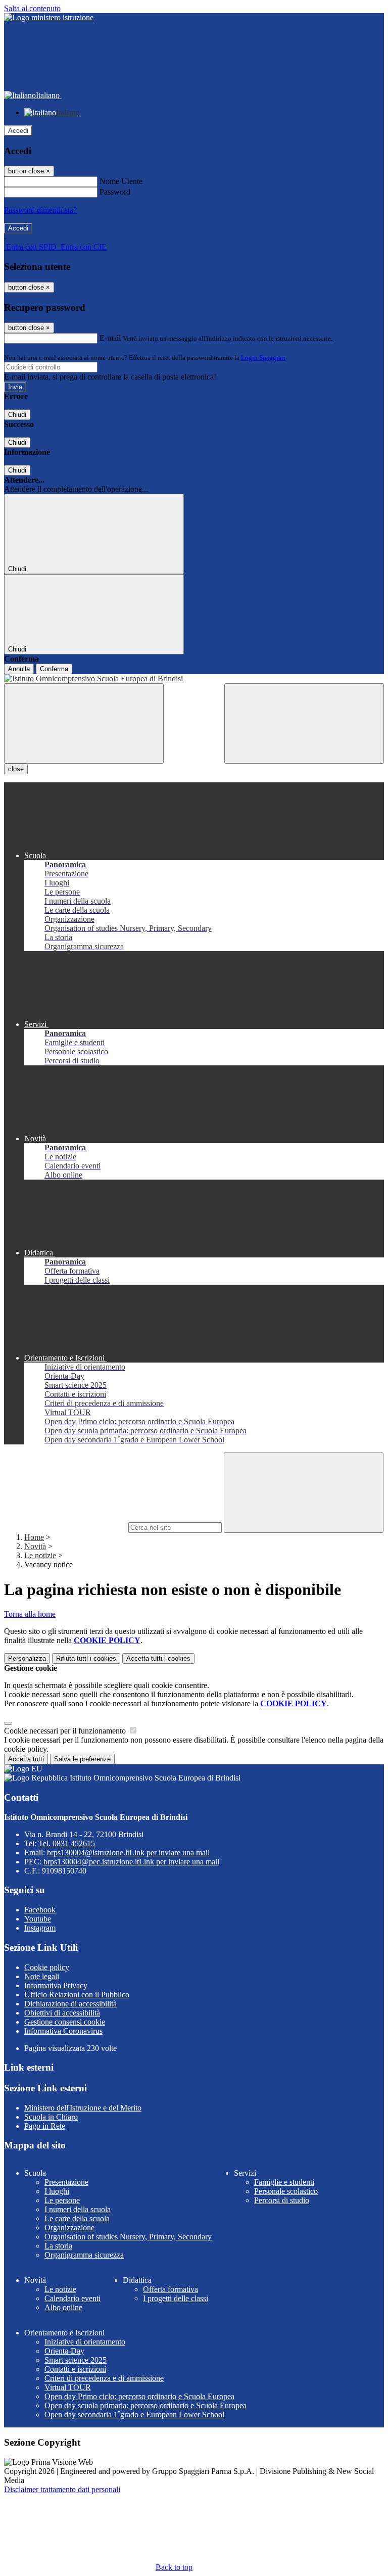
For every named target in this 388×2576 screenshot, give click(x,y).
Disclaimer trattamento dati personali (62, 2489)
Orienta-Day (64, 2351)
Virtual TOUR (68, 2387)
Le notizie (40, 1555)
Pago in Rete (45, 2126)
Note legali (42, 1976)
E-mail (110, 338)
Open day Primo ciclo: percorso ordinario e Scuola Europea (139, 2396)
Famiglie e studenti (284, 2182)
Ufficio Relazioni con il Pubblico (77, 1995)
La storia (58, 2246)
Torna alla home (30, 1614)
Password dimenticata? (40, 210)
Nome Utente (121, 181)
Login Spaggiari (263, 358)
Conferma (54, 669)
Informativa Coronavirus (63, 2031)
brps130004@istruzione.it (128, 1853)
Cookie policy (47, 1967)
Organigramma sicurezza (84, 2255)
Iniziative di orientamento (85, 2342)
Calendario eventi (72, 2298)
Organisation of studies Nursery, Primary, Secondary (128, 2237)
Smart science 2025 (76, 2360)
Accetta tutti (158, 1658)
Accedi (18, 131)
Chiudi (17, 415)
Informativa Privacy (56, 1985)
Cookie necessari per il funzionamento (66, 1731)
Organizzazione (69, 2228)
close (16, 769)
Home (34, 1537)
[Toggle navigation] (84, 723)
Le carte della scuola (77, 2218)
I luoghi (57, 2191)
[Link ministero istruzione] (49, 17)
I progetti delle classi (176, 2298)
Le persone (62, 2200)
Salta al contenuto (32, 8)
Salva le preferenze (82, 1759)
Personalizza (27, 1658)
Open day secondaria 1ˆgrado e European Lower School (134, 2415)
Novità (35, 1546)
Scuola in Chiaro (51, 2117)
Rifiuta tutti (86, 1658)
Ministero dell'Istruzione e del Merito (83, 2108)
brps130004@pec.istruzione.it (131, 1862)
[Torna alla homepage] (194, 679)
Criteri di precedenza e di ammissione (104, 2378)
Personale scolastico (286, 2191)
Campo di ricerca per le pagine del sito (65, 1527)
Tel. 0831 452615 (67, 1843)
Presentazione (66, 2182)
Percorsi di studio (282, 2200)
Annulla (19, 669)
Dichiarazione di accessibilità (70, 2004)
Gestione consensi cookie (65, 2022)
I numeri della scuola (78, 2209)
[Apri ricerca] (304, 723)
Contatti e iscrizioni (75, 2369)
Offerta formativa (171, 2289)
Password (115, 192)
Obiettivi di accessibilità (62, 2013)
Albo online (63, 2307)
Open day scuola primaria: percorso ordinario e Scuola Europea (145, 2405)
